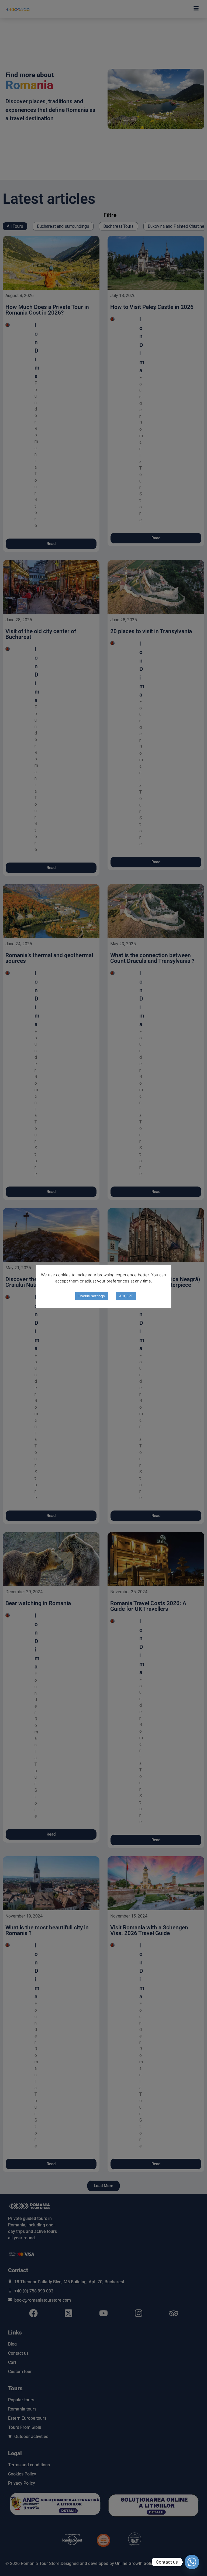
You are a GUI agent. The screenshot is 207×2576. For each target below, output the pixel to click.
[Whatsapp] (192, 2562)
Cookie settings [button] (92, 1296)
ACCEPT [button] (126, 1296)
